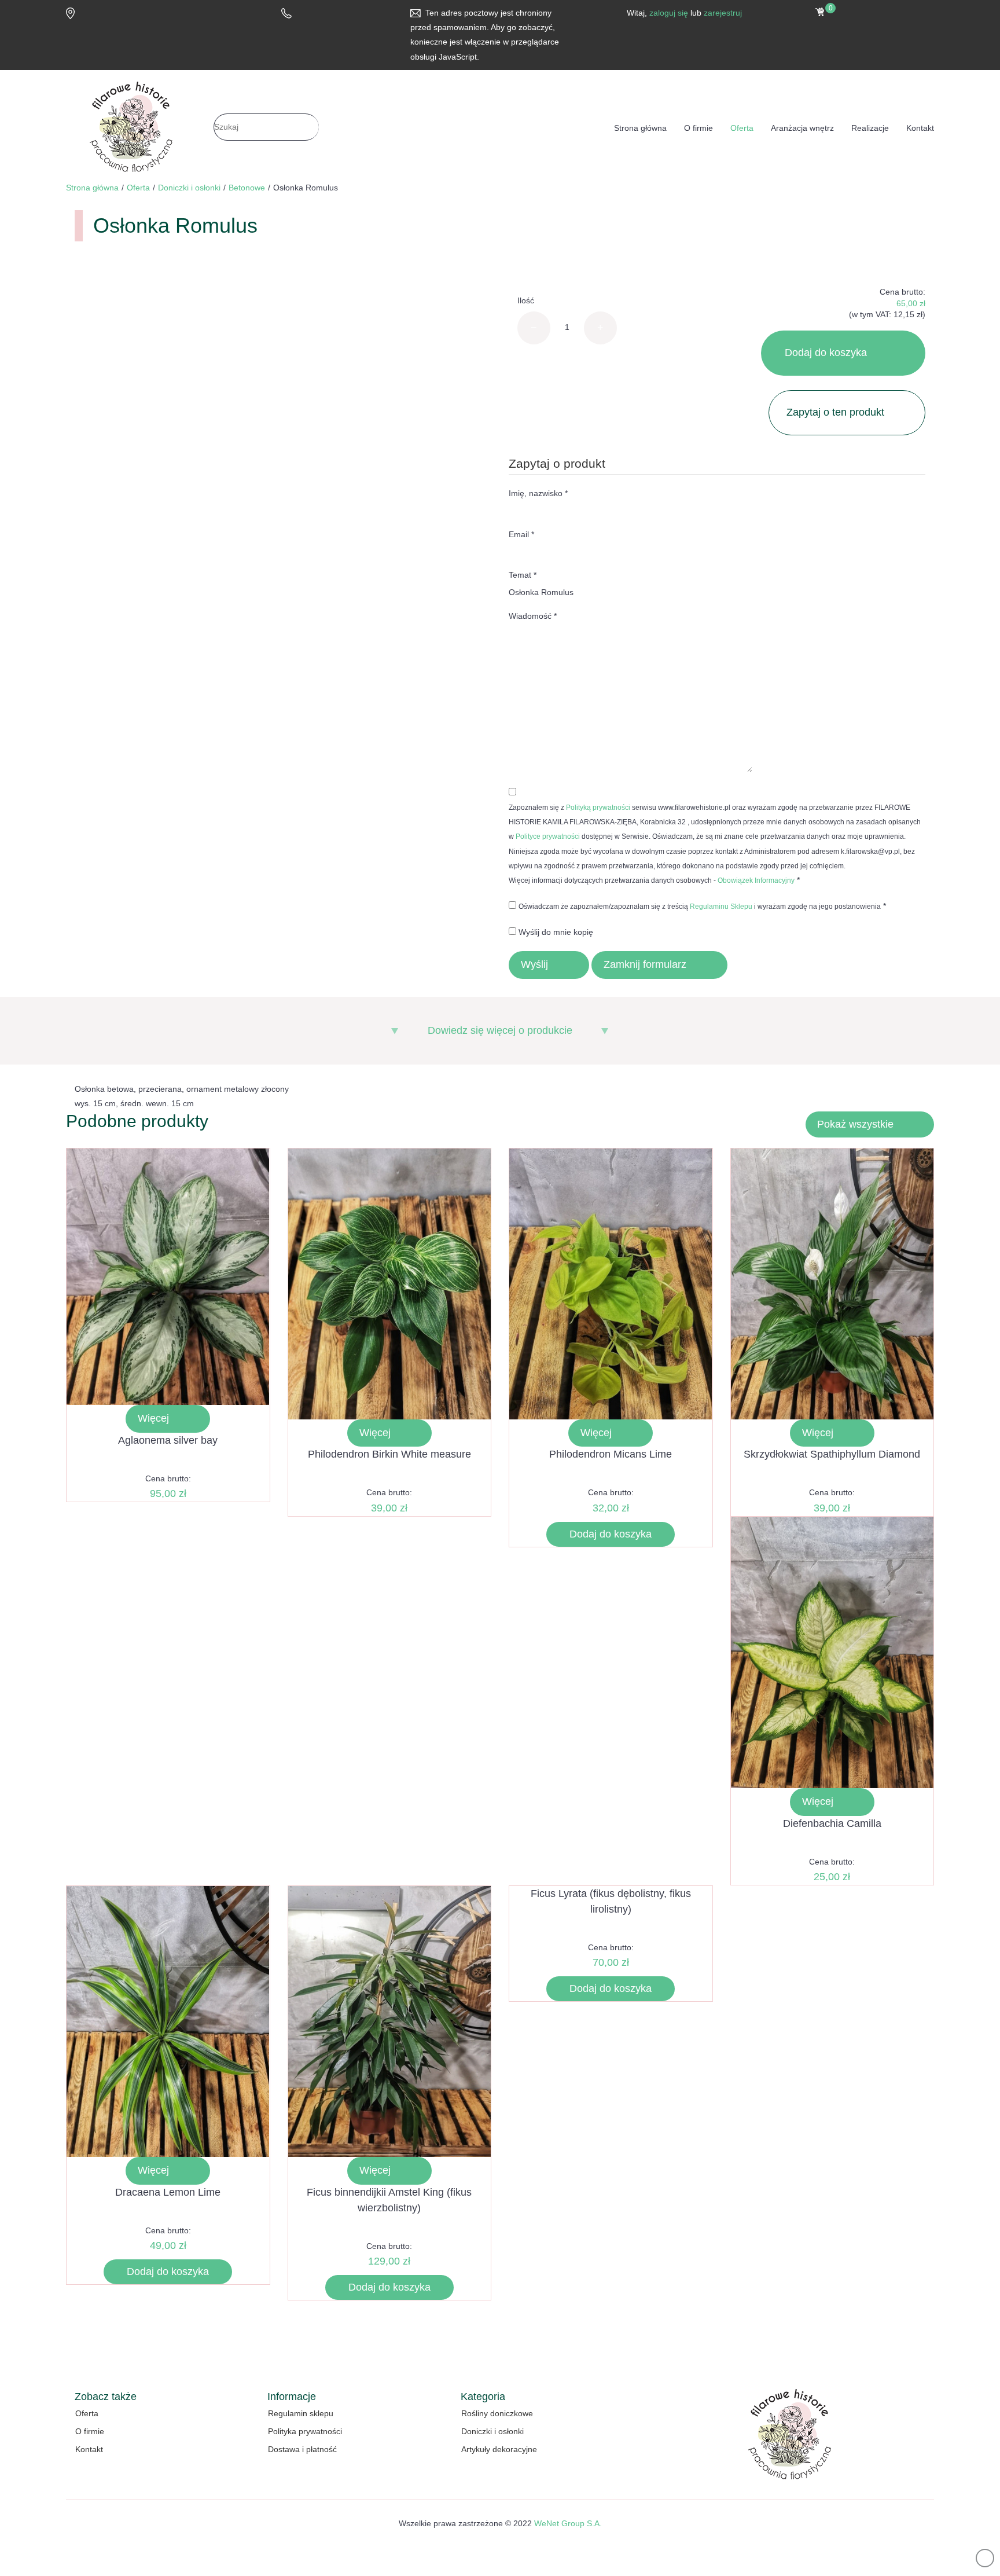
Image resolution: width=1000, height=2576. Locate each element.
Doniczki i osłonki (492, 2431)
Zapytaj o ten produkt (835, 412)
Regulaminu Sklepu (721, 907)
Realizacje (870, 128)
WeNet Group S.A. (568, 2523)
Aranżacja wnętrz (802, 128)
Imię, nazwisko (538, 493)
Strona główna (640, 128)
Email (521, 534)
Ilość (526, 300)
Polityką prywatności (598, 808)
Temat (523, 575)
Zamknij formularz (645, 964)
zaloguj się (669, 13)
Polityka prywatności (305, 2431)
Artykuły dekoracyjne (499, 2449)
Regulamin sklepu (301, 2413)
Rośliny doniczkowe (497, 2413)
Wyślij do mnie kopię (556, 932)
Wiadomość (533, 616)
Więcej (153, 1418)
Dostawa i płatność (302, 2449)
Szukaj (402, 127)
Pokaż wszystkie (855, 1124)
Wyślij (534, 964)
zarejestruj (723, 13)
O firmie (698, 128)
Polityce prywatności (548, 836)
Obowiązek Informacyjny (756, 880)
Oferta (742, 128)
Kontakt (920, 128)
